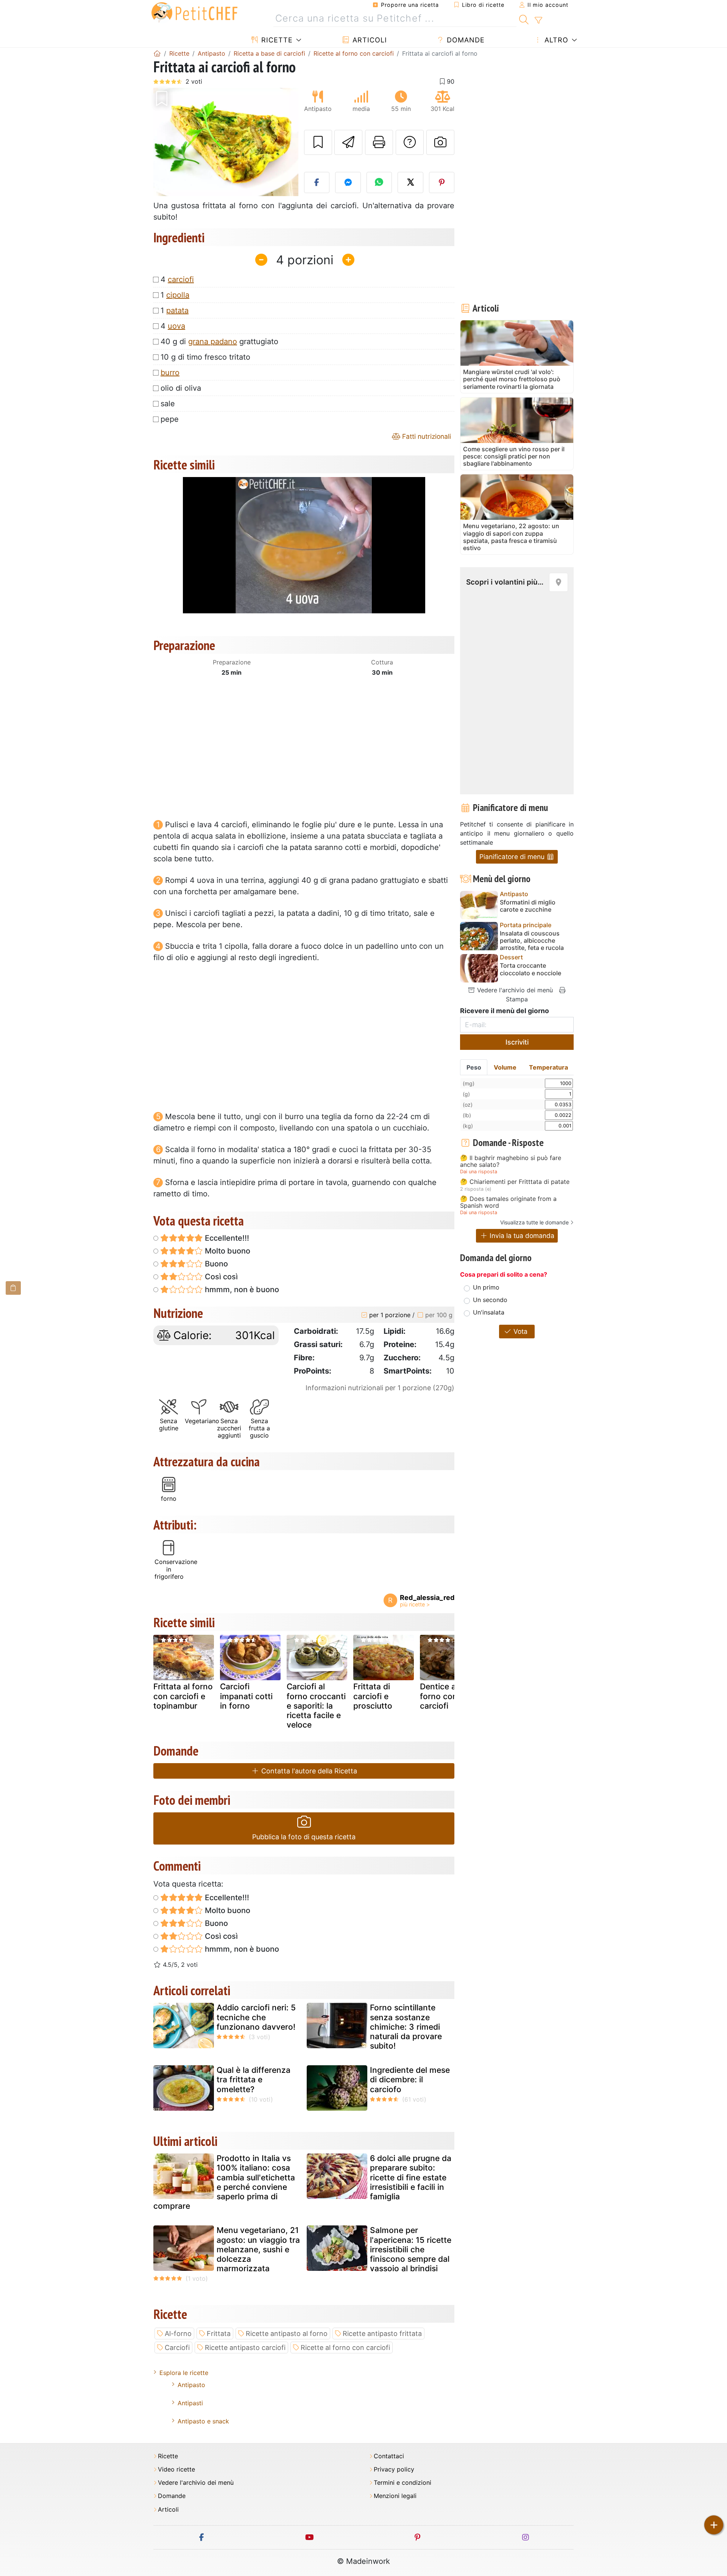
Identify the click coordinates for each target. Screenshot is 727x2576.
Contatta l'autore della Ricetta (308, 1771)
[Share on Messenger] (348, 182)
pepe (170, 419)
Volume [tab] (505, 1067)
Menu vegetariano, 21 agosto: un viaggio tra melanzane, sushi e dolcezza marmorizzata (258, 2249)
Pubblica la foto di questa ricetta (304, 1837)
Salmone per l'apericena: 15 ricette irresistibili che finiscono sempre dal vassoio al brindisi (411, 2249)
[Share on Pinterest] (442, 182)
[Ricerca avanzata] (538, 20)
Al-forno (178, 2334)
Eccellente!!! (226, 1238)
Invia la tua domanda (521, 1236)
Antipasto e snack (203, 2421)
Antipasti (190, 2403)
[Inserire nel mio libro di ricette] (318, 142)
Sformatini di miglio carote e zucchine (528, 906)
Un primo (486, 1287)
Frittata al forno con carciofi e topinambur (183, 1696)
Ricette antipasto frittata (382, 2334)
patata (177, 310)
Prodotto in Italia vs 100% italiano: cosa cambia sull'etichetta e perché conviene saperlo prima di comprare (224, 2182)
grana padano (213, 341)
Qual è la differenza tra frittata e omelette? (254, 2079)
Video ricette (176, 2469)
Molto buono (227, 1251)
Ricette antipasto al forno (287, 2334)
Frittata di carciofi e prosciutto (373, 1696)
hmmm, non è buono (241, 1290)
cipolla (178, 295)
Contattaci (389, 2456)
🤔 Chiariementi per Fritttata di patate (515, 1182)
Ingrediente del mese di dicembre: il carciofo (410, 2079)
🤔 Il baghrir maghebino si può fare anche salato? (511, 1161)
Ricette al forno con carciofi (345, 2348)
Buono (215, 1264)
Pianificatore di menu (513, 857)
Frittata (219, 2334)
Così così (220, 1277)
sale (168, 404)
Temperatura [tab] (548, 1067)
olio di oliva (181, 388)
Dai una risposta (479, 1172)
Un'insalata (489, 1312)
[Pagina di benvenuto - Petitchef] (157, 53)
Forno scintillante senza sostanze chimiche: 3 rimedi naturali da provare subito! (406, 2027)
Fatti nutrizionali (426, 436)
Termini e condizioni (403, 2483)
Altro (555, 40)
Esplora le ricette (184, 2373)
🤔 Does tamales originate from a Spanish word (508, 1202)
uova (176, 326)
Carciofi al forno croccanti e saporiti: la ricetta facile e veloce (316, 1706)
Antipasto (191, 2385)
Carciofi (177, 2348)
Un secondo (490, 1300)
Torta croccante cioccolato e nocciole (530, 969)
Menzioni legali (395, 2496)
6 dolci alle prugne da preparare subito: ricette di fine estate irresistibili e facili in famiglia (411, 2177)
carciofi (181, 279)
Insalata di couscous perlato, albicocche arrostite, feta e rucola (532, 941)
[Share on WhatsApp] (379, 182)
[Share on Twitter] (410, 182)
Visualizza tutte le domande (534, 1222)
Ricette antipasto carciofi (245, 2348)
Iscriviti (517, 1042)
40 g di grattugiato (219, 341)
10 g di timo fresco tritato (205, 357)
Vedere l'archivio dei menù (514, 990)
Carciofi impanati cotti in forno (246, 1696)
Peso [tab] (474, 1067)
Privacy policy (394, 2469)
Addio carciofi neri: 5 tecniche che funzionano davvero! (256, 2017)
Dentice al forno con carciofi (439, 1696)
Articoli (369, 40)
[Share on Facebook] (317, 182)
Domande (465, 40)
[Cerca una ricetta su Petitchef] (524, 19)
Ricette (276, 40)
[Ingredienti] (13, 1288)
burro (170, 373)
